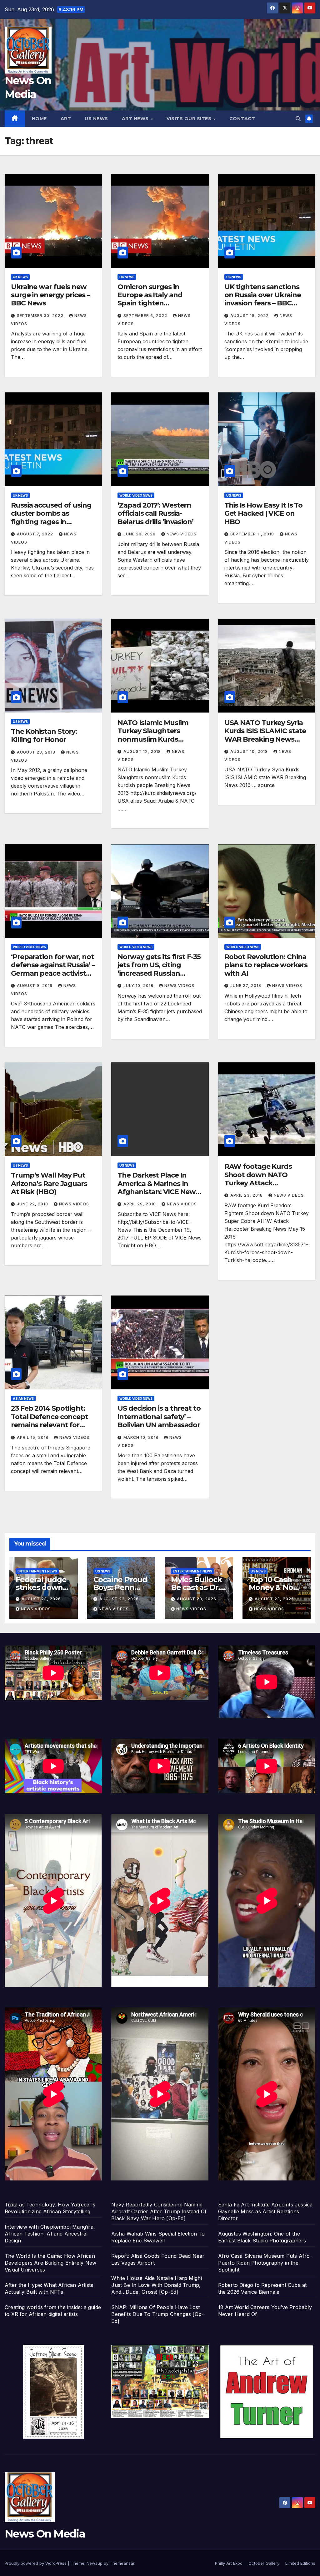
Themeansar (122, 2563)
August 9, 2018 (35, 986)
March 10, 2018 (142, 1437)
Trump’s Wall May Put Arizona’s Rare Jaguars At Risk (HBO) (49, 1183)
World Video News (136, 495)
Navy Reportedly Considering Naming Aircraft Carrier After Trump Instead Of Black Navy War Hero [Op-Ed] (159, 2211)
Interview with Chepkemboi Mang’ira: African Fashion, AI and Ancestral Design (50, 2234)
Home (39, 119)
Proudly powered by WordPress (36, 2563)
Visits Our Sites (190, 119)
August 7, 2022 (36, 534)
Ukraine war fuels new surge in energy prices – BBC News (50, 295)
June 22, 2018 (33, 1204)
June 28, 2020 (140, 534)
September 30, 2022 (41, 316)
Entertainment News (37, 1571)
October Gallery (264, 2563)
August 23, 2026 (41, 1599)
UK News (20, 277)
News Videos (182, 534)
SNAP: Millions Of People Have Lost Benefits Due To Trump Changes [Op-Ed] (157, 2314)
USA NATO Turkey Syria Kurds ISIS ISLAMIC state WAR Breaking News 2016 (265, 735)
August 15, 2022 (250, 316)
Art (66, 119)
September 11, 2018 (253, 534)
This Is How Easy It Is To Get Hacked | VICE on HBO (264, 514)
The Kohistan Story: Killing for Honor (44, 736)
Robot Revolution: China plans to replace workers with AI (266, 965)
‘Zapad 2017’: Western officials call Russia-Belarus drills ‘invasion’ (155, 514)
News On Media (45, 2534)
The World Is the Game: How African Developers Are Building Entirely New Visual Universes (50, 2263)
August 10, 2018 (250, 751)
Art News (136, 119)
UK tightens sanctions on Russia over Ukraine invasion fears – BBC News (263, 299)
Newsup (95, 2563)
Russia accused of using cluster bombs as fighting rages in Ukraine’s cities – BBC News (51, 522)
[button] (298, 119)
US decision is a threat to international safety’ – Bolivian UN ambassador (159, 1417)
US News (96, 119)
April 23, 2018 (247, 1195)
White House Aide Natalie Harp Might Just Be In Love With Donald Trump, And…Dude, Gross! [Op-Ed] (157, 2285)
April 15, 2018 (33, 1437)
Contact (242, 119)
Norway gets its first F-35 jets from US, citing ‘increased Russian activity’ (159, 969)
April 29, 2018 (140, 1204)
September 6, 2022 (146, 316)
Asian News (23, 1398)
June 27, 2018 (246, 986)
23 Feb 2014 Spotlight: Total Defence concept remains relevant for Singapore (50, 1421)
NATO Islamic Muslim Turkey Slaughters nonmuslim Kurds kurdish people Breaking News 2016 (159, 739)
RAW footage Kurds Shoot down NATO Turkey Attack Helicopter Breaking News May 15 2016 (258, 1183)
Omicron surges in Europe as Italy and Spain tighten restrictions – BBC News (157, 299)
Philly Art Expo (229, 2563)
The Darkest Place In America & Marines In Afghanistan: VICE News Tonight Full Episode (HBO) (158, 1192)
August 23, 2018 (37, 752)
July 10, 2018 (139, 986)
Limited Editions (300, 2563)
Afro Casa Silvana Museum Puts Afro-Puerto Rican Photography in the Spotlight (265, 2263)
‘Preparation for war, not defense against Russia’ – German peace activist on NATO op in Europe (53, 969)
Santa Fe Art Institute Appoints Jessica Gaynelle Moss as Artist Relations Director (265, 2211)
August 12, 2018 (143, 751)
